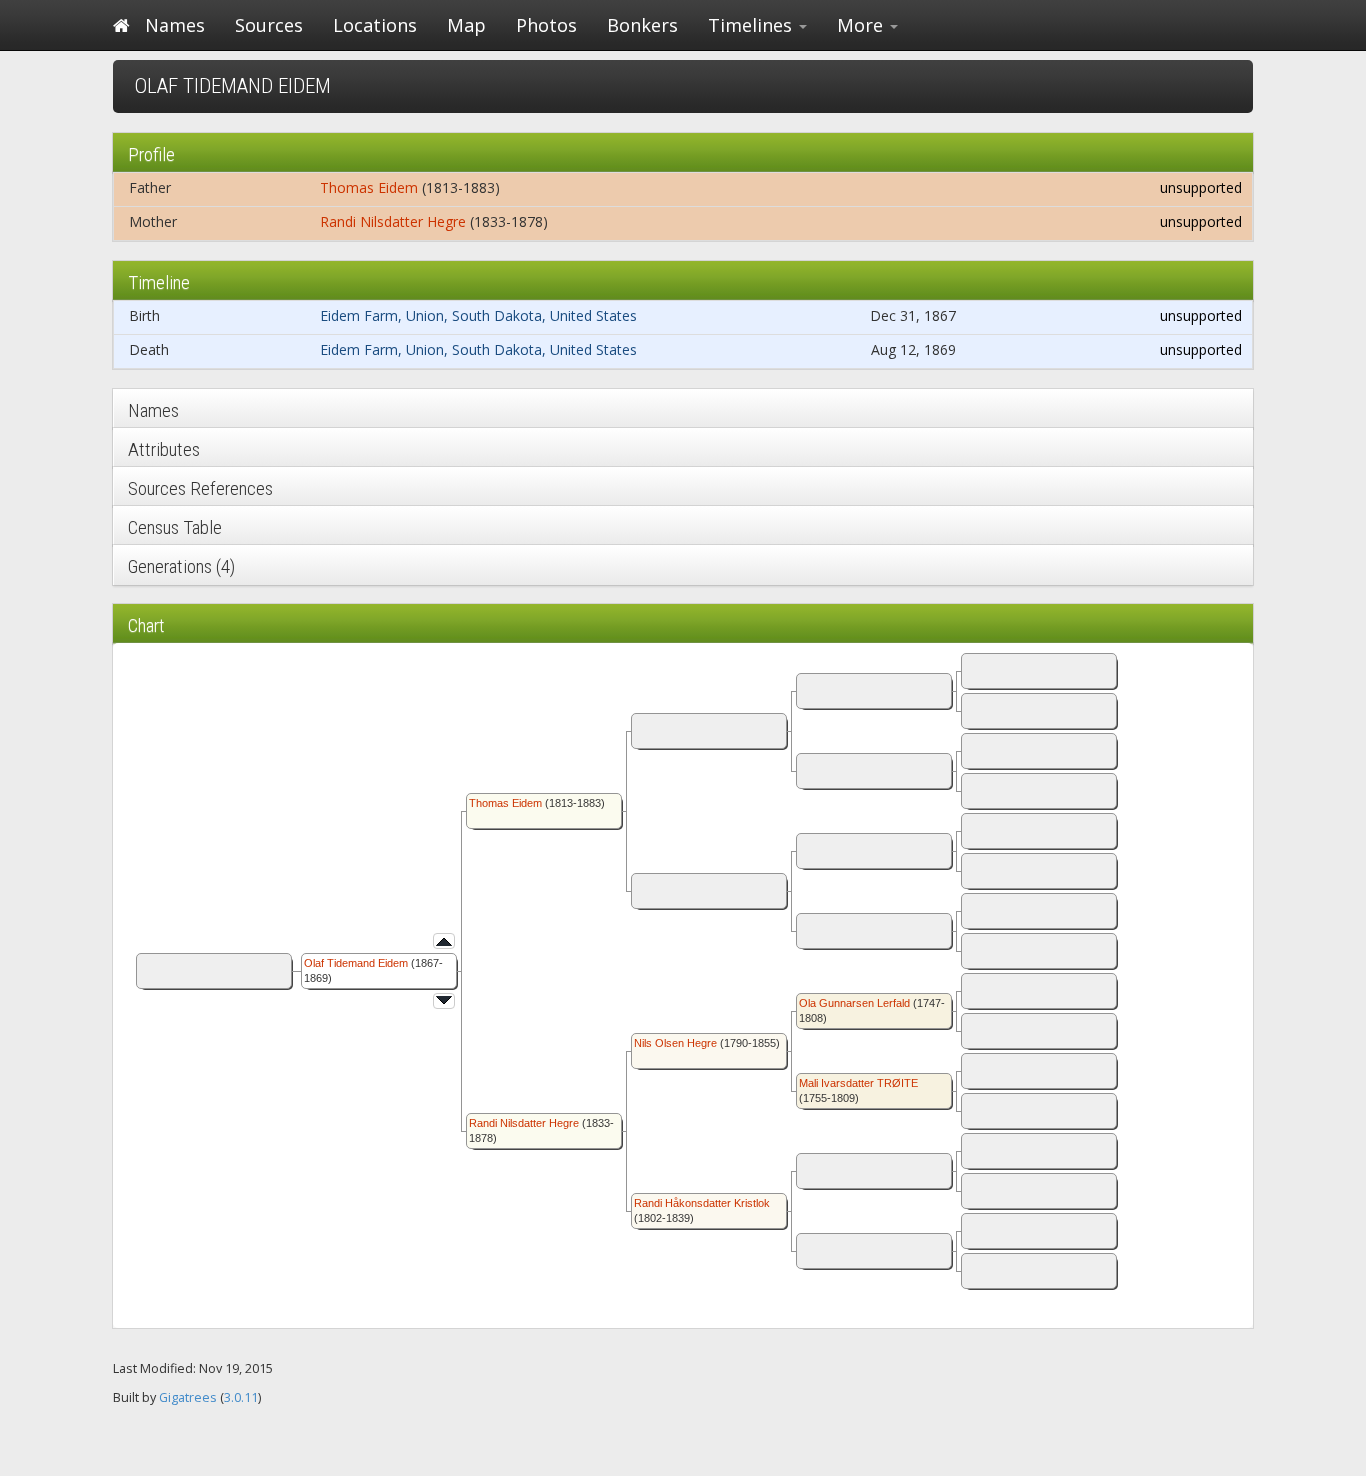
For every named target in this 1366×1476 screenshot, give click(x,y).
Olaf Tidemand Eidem (356, 963)
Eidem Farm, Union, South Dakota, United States (478, 315)
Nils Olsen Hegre (675, 1043)
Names (175, 25)
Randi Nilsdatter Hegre (393, 221)
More (862, 25)
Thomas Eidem (369, 187)
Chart (146, 625)
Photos (546, 25)
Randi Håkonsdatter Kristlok (702, 1203)
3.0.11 (241, 1397)
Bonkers (642, 25)
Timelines (752, 25)
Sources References (200, 488)
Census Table (175, 527)
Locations (375, 25)
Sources (269, 25)
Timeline (159, 282)
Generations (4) (181, 566)
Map (466, 25)
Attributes (164, 449)
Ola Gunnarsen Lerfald (854, 1003)
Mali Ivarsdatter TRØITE (858, 1083)
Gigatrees (188, 1397)
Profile (151, 154)
